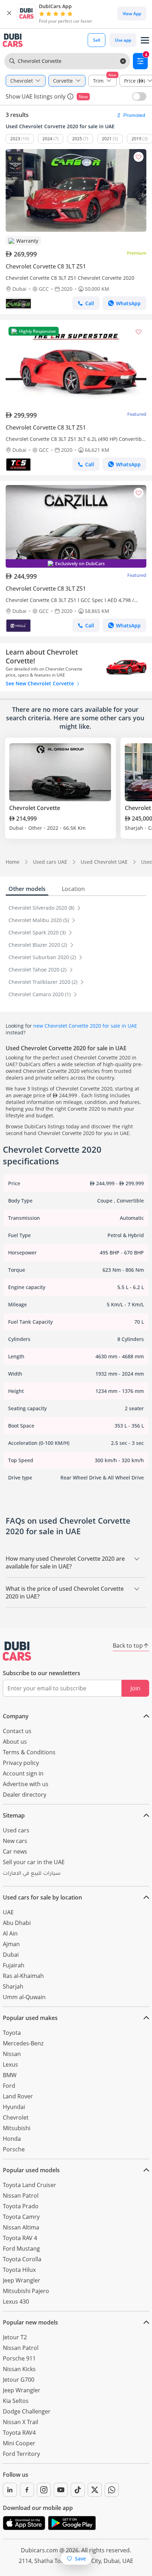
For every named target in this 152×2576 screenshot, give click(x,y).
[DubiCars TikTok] (78, 2490)
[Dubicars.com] (17, 1651)
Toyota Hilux (19, 2270)
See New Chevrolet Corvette (40, 683)
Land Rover (18, 2096)
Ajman (11, 1944)
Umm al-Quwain (24, 1997)
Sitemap (14, 1815)
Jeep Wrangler (22, 2280)
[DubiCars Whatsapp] (112, 2490)
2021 (107, 139)
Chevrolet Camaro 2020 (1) (40, 994)
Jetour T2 (15, 2337)
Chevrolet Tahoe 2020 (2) (38, 970)
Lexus (10, 2064)
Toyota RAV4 (19, 2433)
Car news (15, 1851)
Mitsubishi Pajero (26, 2291)
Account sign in (23, 1773)
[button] (9, 13)
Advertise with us (26, 1784)
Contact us (17, 1731)
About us (15, 1742)
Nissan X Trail (21, 2422)
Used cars (16, 1830)
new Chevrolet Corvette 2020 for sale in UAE (85, 1026)
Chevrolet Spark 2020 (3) (38, 932)
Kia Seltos (16, 2401)
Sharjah (13, 1986)
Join (135, 1688)
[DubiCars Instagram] (44, 2490)
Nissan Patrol (21, 2196)
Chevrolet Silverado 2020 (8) (42, 908)
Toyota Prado (21, 2206)
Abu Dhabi (17, 1923)
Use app (123, 40)
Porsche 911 (19, 2358)
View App (132, 14)
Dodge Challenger (27, 2411)
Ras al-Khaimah (23, 1976)
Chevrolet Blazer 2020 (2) (39, 945)
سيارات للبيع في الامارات (32, 1874)
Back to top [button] (128, 1646)
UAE (8, 1912)
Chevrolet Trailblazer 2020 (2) (44, 982)
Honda (12, 2139)
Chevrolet (16, 2117)
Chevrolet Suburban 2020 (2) (43, 957)
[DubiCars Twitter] (95, 2490)
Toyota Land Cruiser (30, 2185)
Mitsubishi (17, 2128)
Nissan (12, 2054)
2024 (47, 139)
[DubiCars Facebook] (27, 2490)
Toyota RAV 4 (20, 2238)
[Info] (70, 96)
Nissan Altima (21, 2227)
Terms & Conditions (29, 1752)
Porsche (14, 2149)
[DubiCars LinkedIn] (10, 2490)
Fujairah (14, 1965)
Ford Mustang (21, 2249)
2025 (77, 139)
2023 (15, 139)
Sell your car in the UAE (34, 1862)
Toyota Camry (21, 2217)
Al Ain (10, 1933)
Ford (9, 2086)
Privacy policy (21, 1763)
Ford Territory (21, 2454)
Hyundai (14, 2107)
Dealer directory (25, 1795)
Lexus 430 (16, 2302)
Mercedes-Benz (23, 2043)
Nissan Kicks (19, 2369)
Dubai (11, 1955)
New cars (15, 1841)
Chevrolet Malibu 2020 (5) (39, 920)
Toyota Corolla (22, 2259)
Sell (97, 40)
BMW (10, 2075)
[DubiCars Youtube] (61, 2490)
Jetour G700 (19, 2380)
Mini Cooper (19, 2443)
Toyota (12, 2033)
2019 (136, 139)
